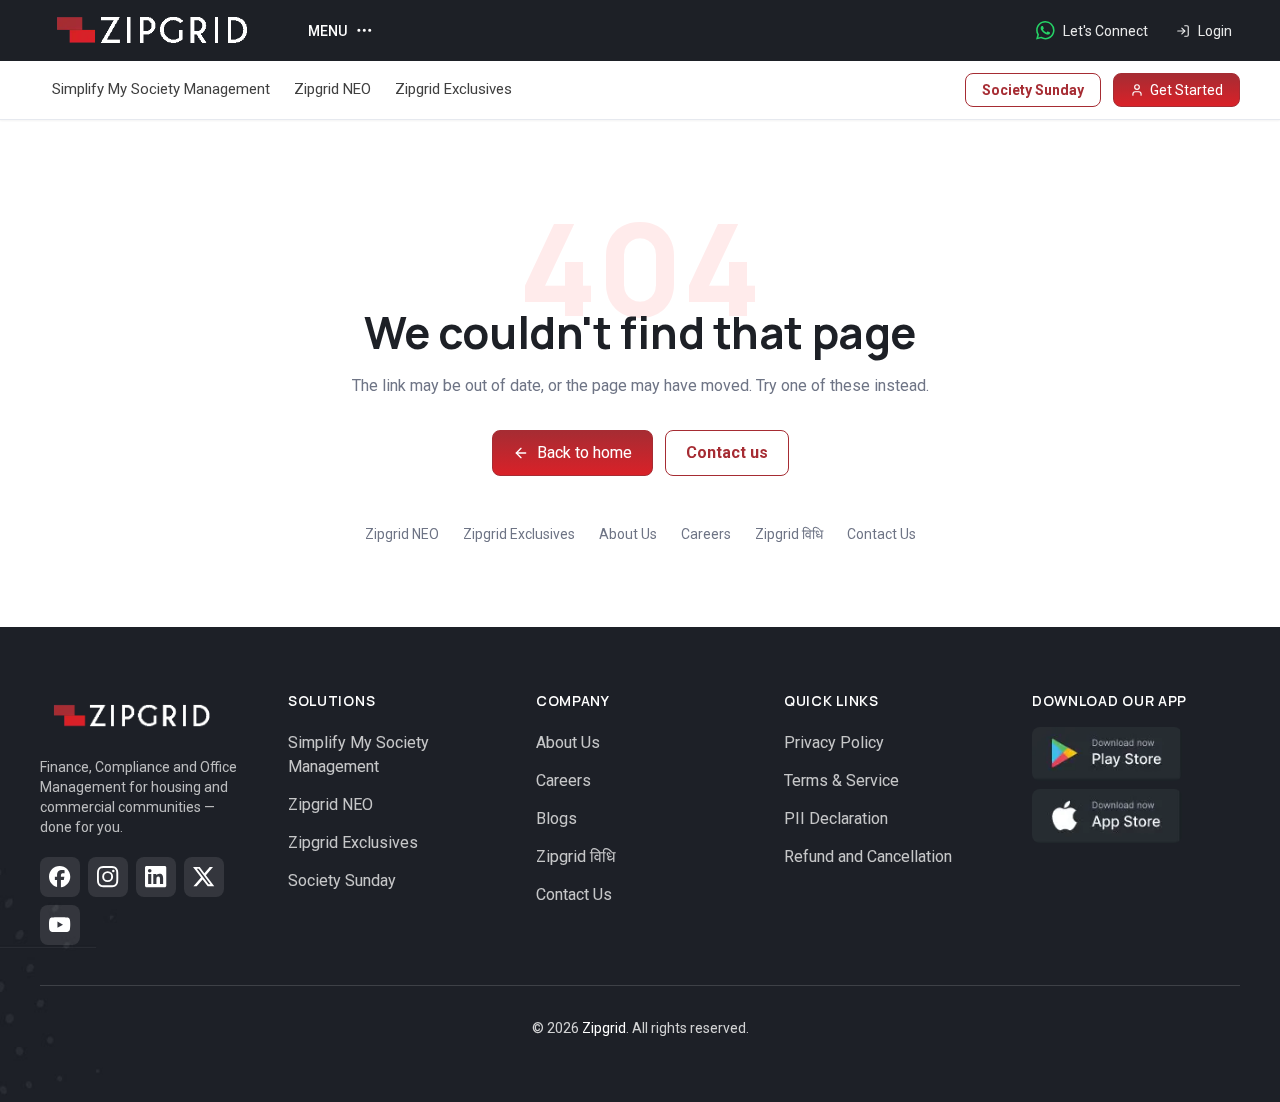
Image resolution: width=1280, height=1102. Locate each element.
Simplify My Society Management (161, 89)
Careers (706, 534)
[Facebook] (60, 877)
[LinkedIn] (156, 877)
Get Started (1186, 90)
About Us (628, 534)
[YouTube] (60, 925)
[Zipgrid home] (150, 30)
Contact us (727, 452)
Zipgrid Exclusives (453, 89)
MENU (327, 31)
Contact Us (881, 534)
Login (1215, 31)
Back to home (584, 452)
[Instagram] (108, 877)
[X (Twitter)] (204, 877)
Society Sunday (1033, 90)
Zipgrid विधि (789, 534)
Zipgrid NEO (332, 89)
